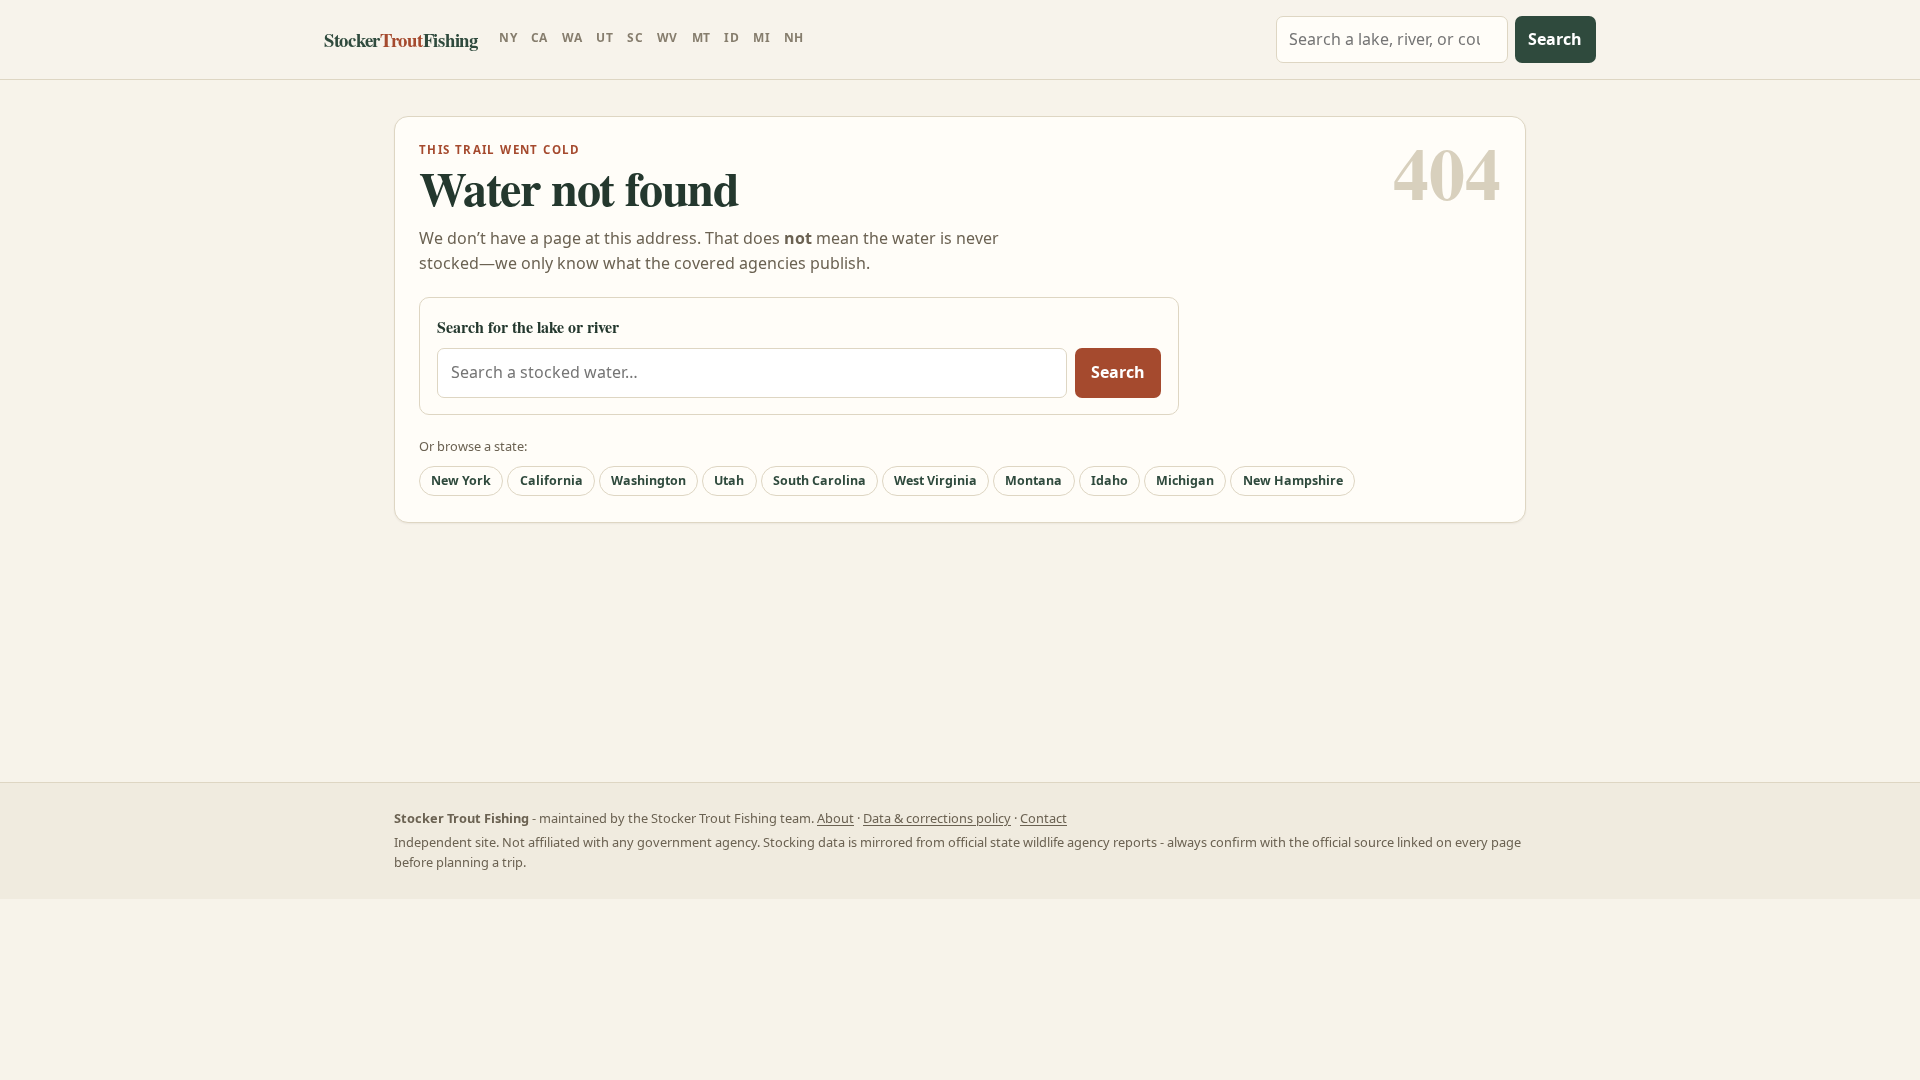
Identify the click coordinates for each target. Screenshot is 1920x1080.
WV (667, 37)
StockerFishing (401, 39)
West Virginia (935, 480)
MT (701, 37)
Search (1555, 39)
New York (461, 480)
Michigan (1185, 480)
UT (604, 37)
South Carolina (819, 480)
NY (508, 37)
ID (731, 37)
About (835, 818)
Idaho (1109, 480)
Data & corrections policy (937, 818)
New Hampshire (1293, 480)
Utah (729, 480)
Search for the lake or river (528, 326)
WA (572, 37)
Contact (1043, 818)
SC (635, 37)
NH (794, 37)
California (551, 480)
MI (761, 37)
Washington (648, 480)
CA (539, 37)
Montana (1033, 480)
